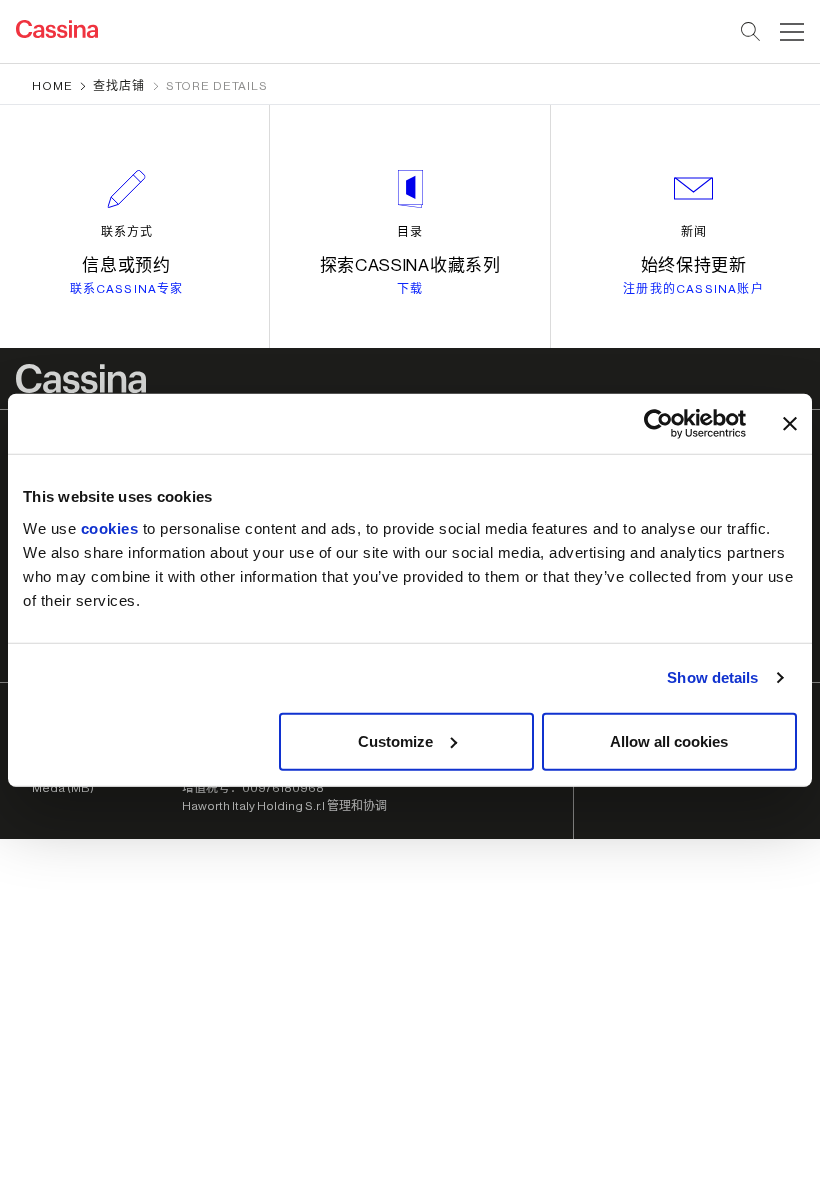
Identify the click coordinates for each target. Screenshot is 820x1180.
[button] (789, 32)
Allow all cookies (669, 740)
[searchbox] (751, 32)
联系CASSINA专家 (127, 289)
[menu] (792, 32)
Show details (712, 677)
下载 (410, 289)
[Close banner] (790, 424)
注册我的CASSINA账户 (693, 289)
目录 (410, 232)
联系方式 (127, 232)
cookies (110, 527)
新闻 (694, 232)
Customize (395, 740)
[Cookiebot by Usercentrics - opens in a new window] (658, 424)
